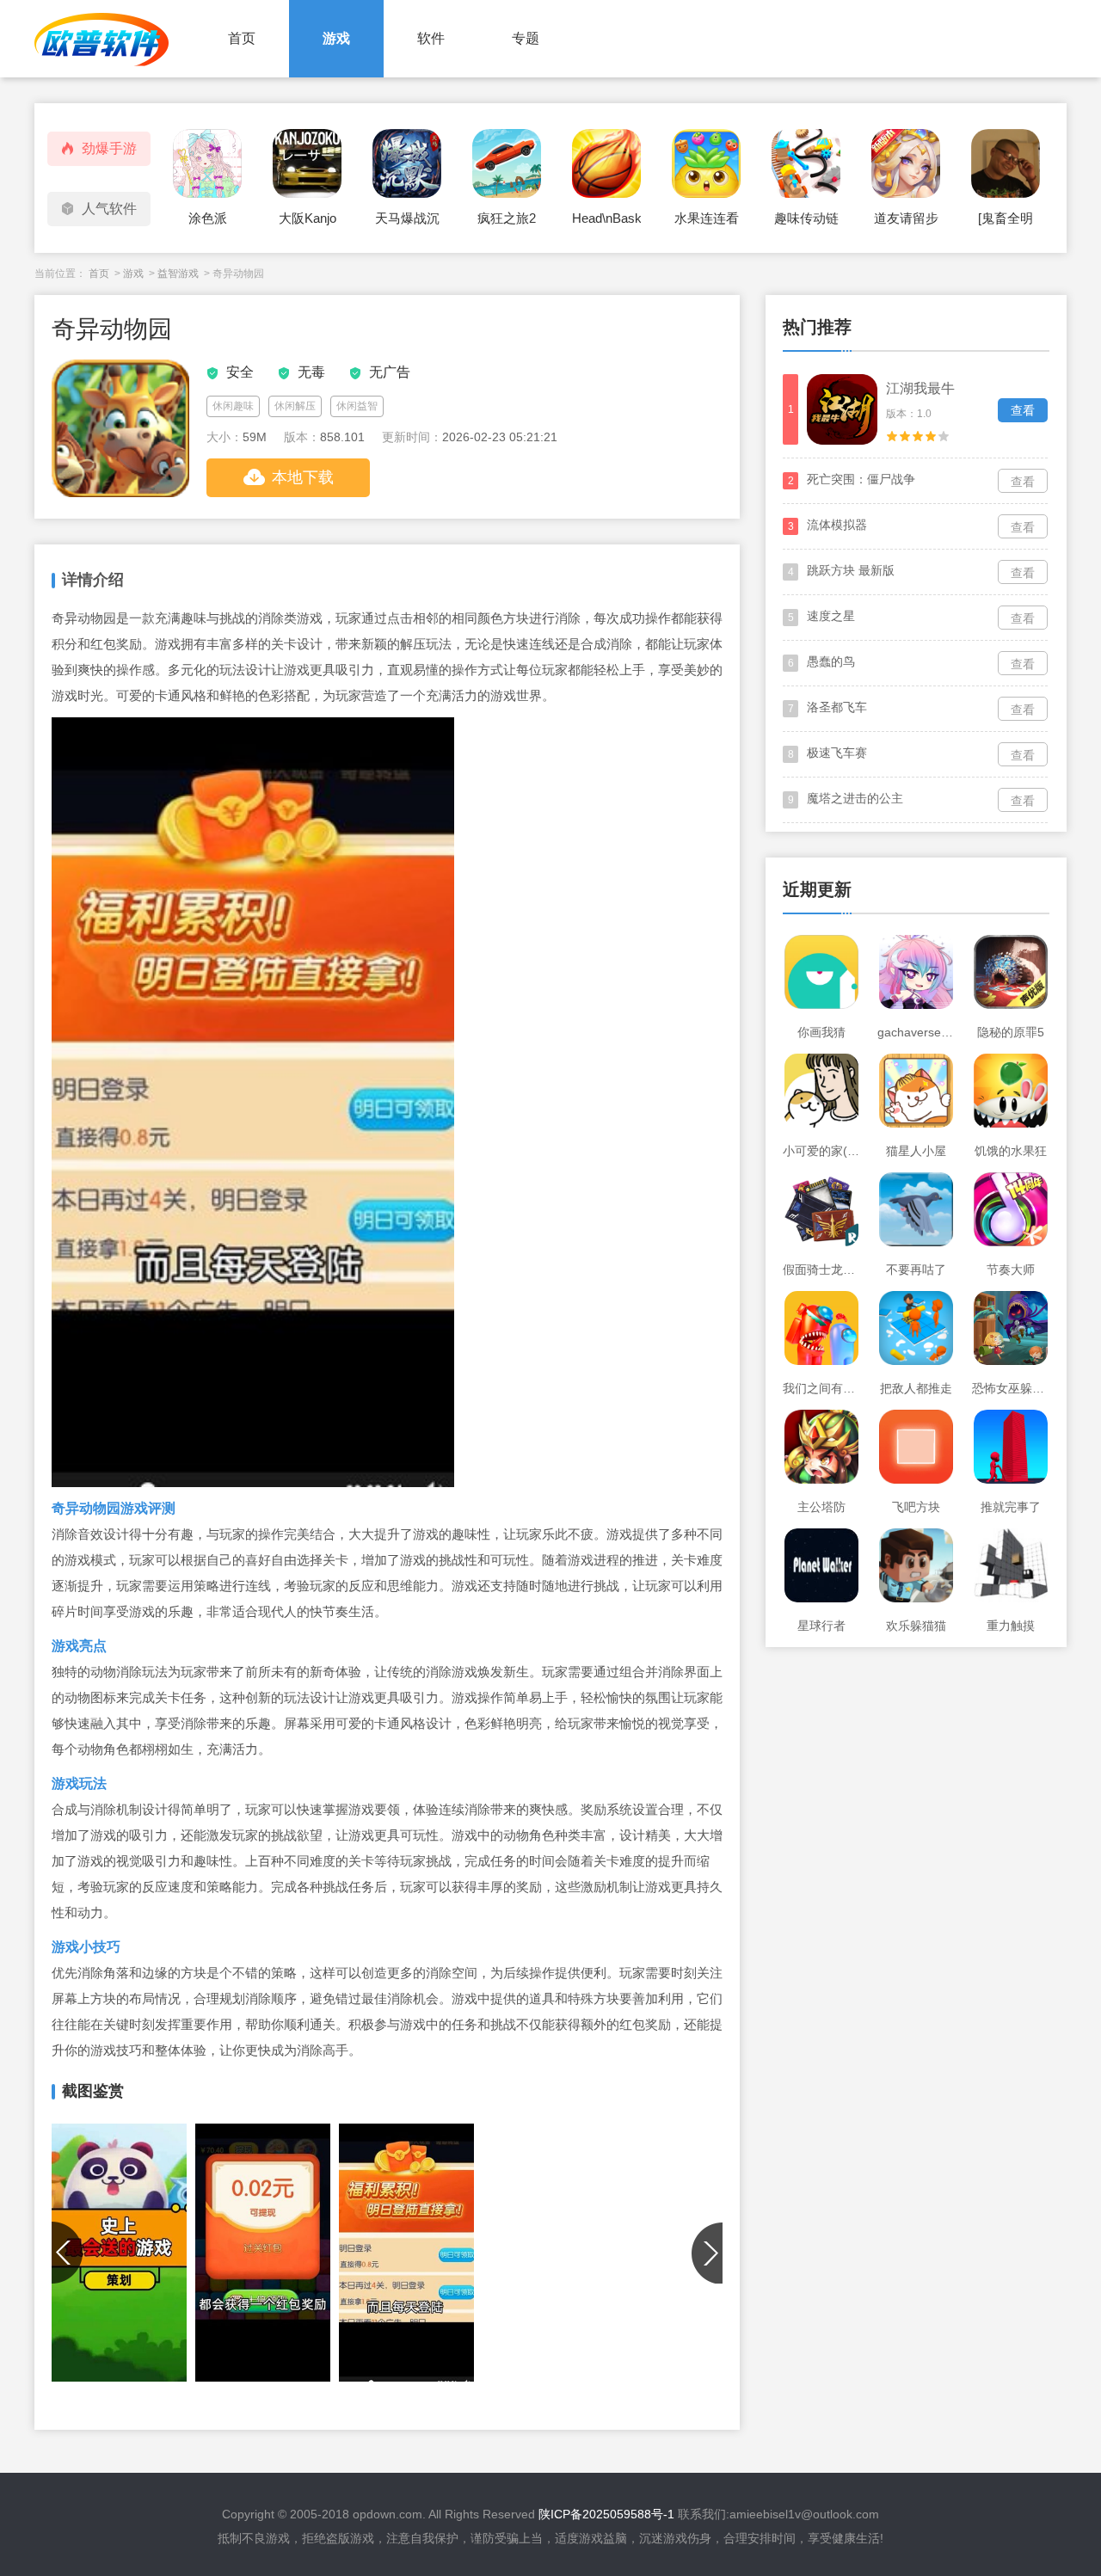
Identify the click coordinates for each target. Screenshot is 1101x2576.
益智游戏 (178, 274)
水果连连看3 (707, 223)
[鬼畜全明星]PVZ (1006, 223)
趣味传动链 (806, 218)
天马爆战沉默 (407, 223)
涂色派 (208, 218)
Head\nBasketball (606, 218)
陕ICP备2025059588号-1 (606, 2514)
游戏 (336, 38)
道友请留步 (906, 218)
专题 (526, 38)
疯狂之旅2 (507, 218)
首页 (242, 38)
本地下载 (303, 477)
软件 (431, 38)
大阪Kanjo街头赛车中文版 (308, 223)
